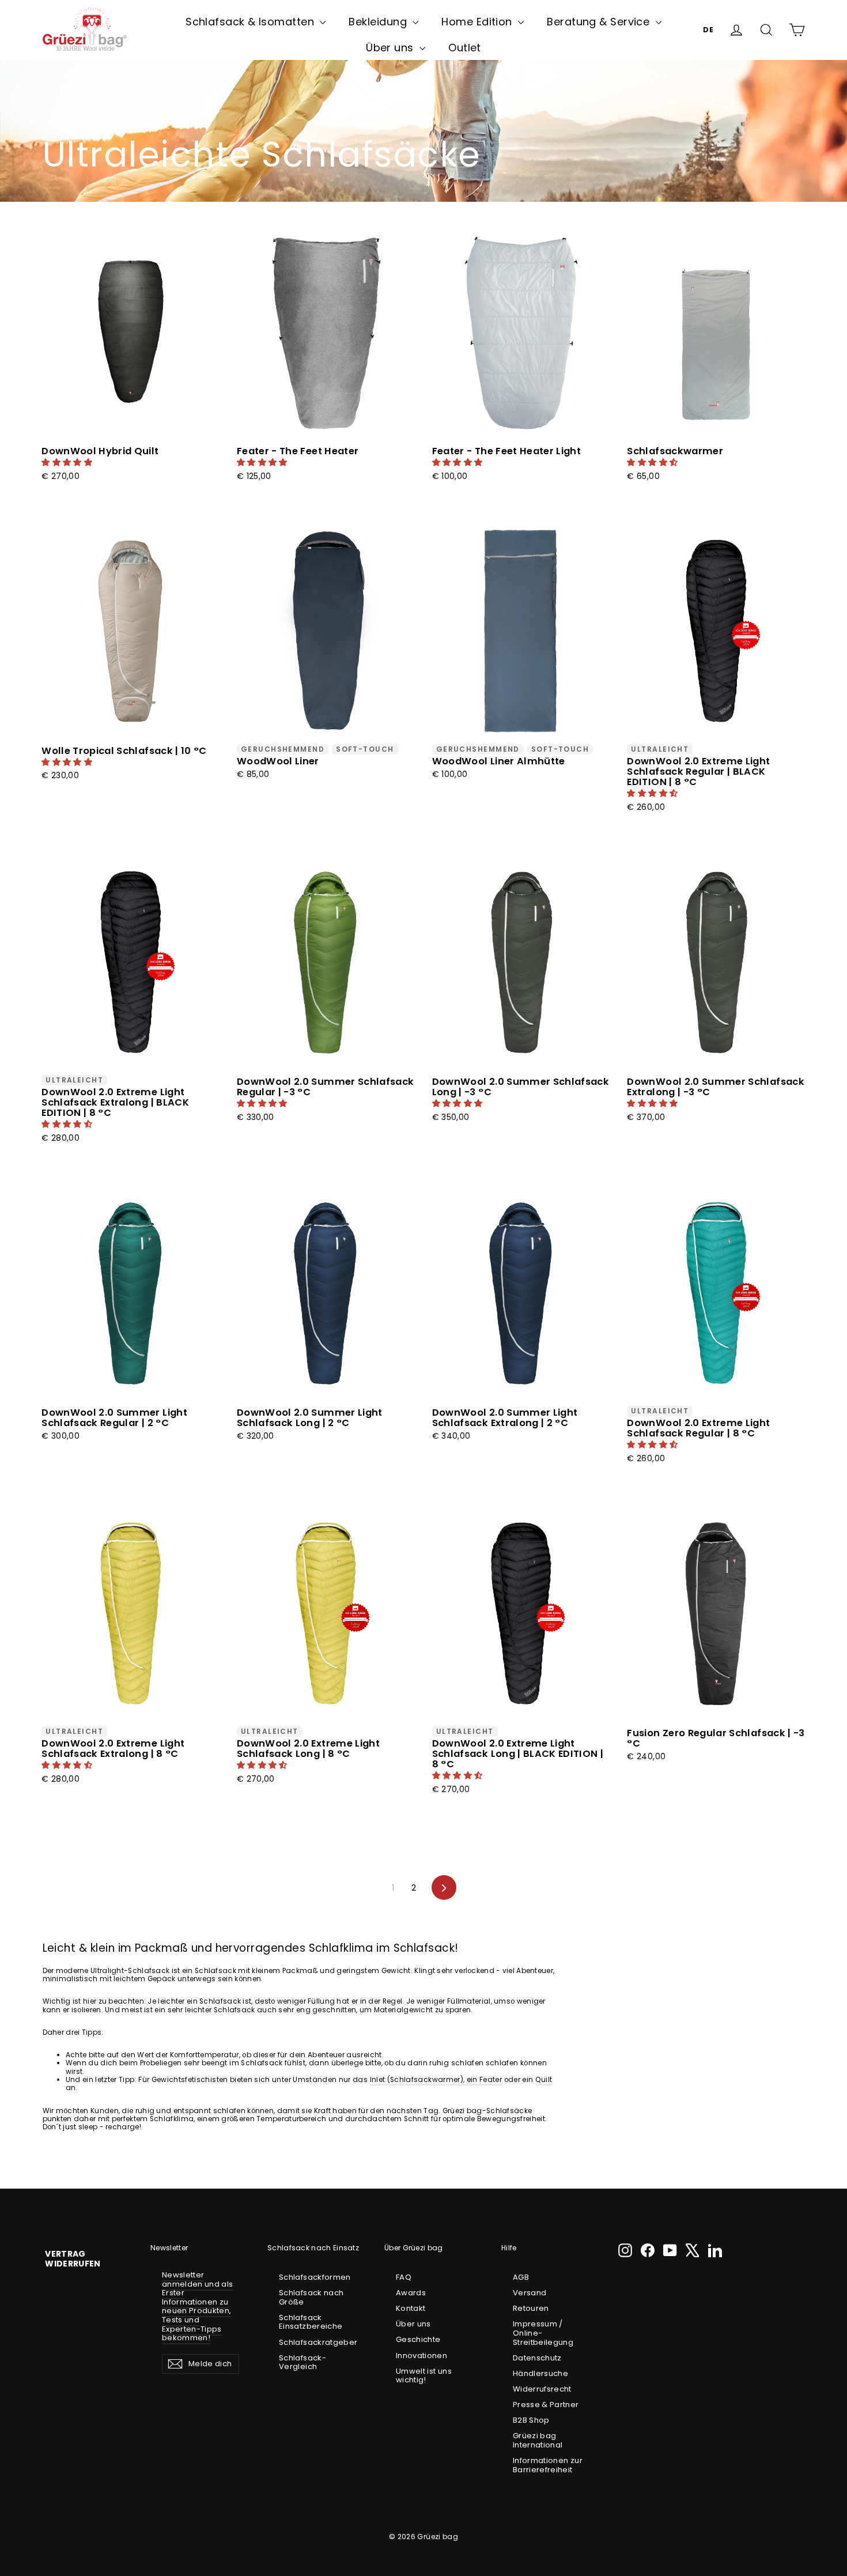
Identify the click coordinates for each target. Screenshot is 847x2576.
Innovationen (421, 2356)
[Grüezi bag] (85, 30)
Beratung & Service (600, 22)
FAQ (404, 2277)
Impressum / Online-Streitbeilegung (543, 2333)
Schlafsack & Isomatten (251, 22)
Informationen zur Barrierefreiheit (548, 2465)
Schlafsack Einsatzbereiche (311, 2322)
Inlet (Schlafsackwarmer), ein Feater (436, 2080)
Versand (530, 2293)
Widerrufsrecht (542, 2389)
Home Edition (478, 22)
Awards (411, 2293)
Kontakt (411, 2308)
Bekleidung (379, 22)
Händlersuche (540, 2373)
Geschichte (418, 2339)
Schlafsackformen (315, 2277)
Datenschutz (537, 2358)
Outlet (465, 48)
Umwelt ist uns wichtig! (424, 2376)
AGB (521, 2277)
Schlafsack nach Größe (311, 2297)
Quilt (544, 2080)
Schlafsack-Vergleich (302, 2362)
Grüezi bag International (538, 2440)
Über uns (391, 48)
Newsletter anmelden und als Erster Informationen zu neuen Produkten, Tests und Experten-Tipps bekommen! (197, 2306)
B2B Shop (531, 2420)
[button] (68, 462)
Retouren (531, 2308)
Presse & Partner (546, 2405)
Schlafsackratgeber (317, 2342)
